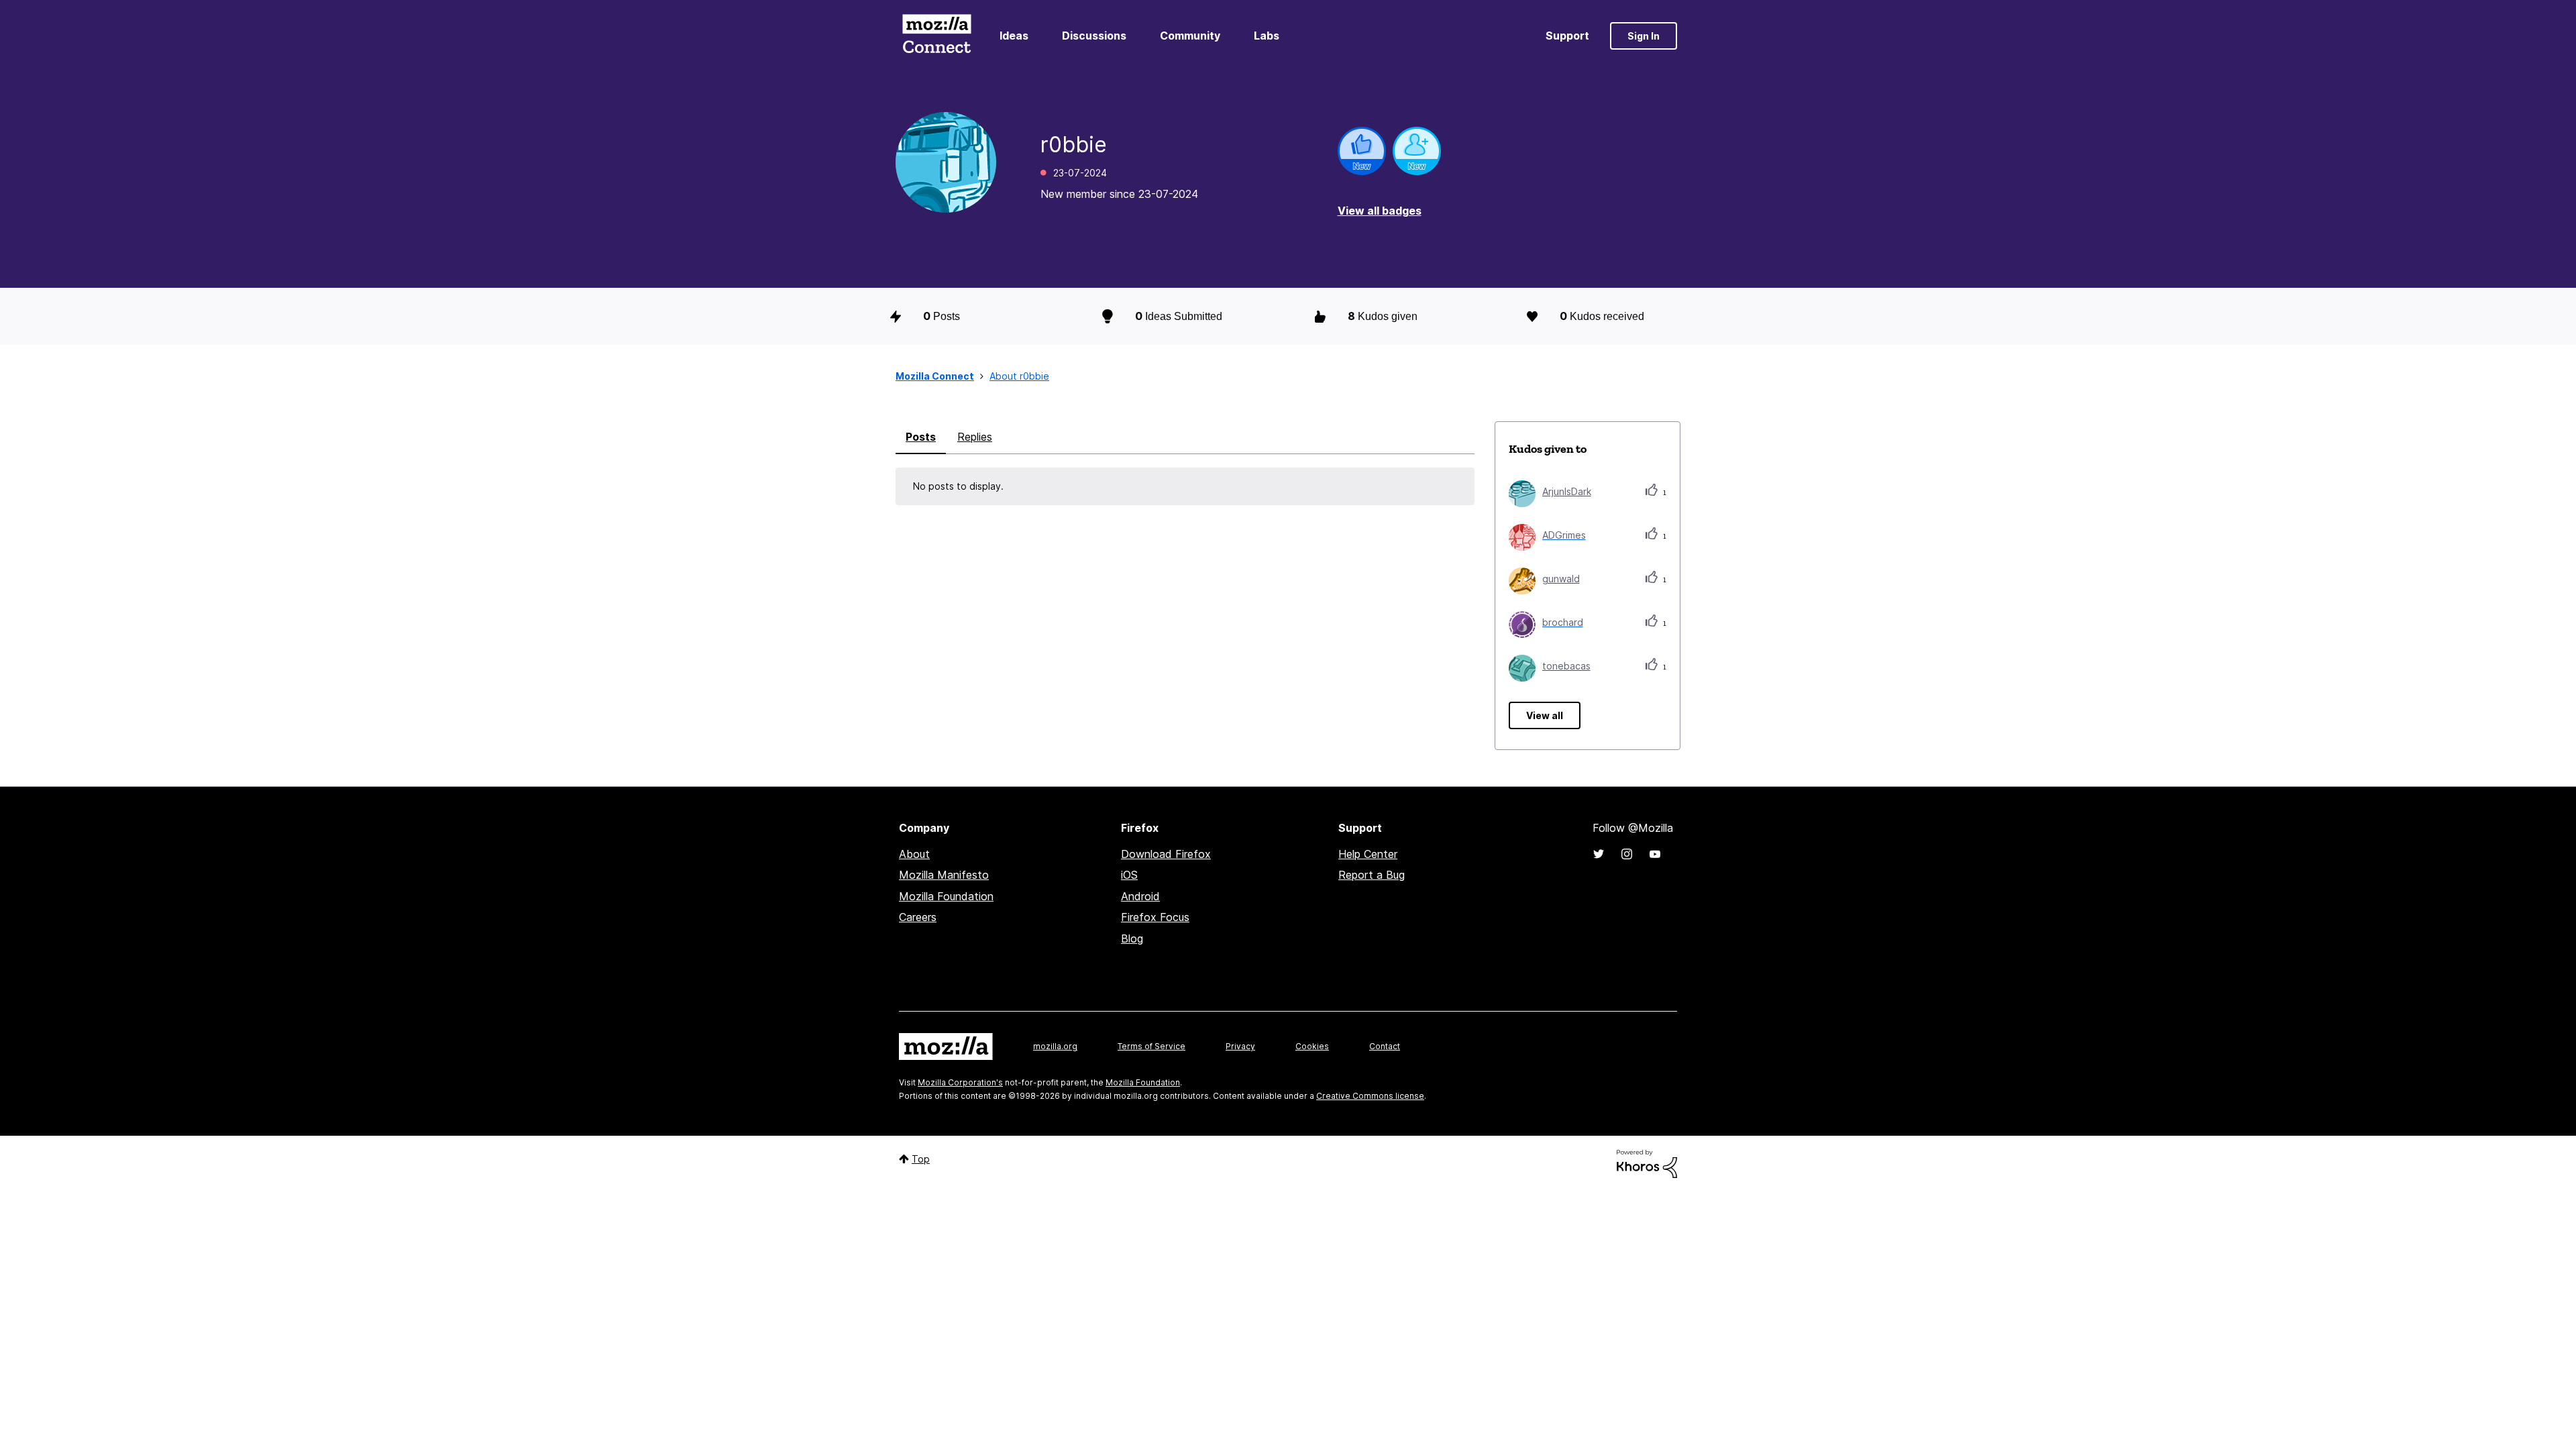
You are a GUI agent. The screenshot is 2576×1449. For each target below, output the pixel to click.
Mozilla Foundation (946, 896)
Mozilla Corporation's (960, 1082)
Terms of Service (1151, 1046)
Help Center (1368, 854)
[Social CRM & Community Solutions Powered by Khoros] (1647, 1163)
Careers (918, 917)
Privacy (1240, 1046)
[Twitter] (1599, 854)
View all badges (1380, 211)
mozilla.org (1055, 1046)
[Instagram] (1627, 854)
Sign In (1644, 36)
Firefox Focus (1155, 917)
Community (1190, 36)
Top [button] (921, 1159)
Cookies (1312, 1046)
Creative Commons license (1370, 1096)
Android (1140, 896)
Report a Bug (1372, 875)
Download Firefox (1166, 854)
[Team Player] (1362, 151)
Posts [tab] (921, 437)
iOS (1129, 875)
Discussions (1094, 36)
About (914, 854)
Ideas (1014, 36)
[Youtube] (1655, 854)
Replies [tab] (975, 437)
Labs (1267, 36)
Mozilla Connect (936, 36)
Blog (1132, 938)
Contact (1385, 1046)
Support (1567, 36)
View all (1545, 715)
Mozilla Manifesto (944, 875)
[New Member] (1417, 151)
